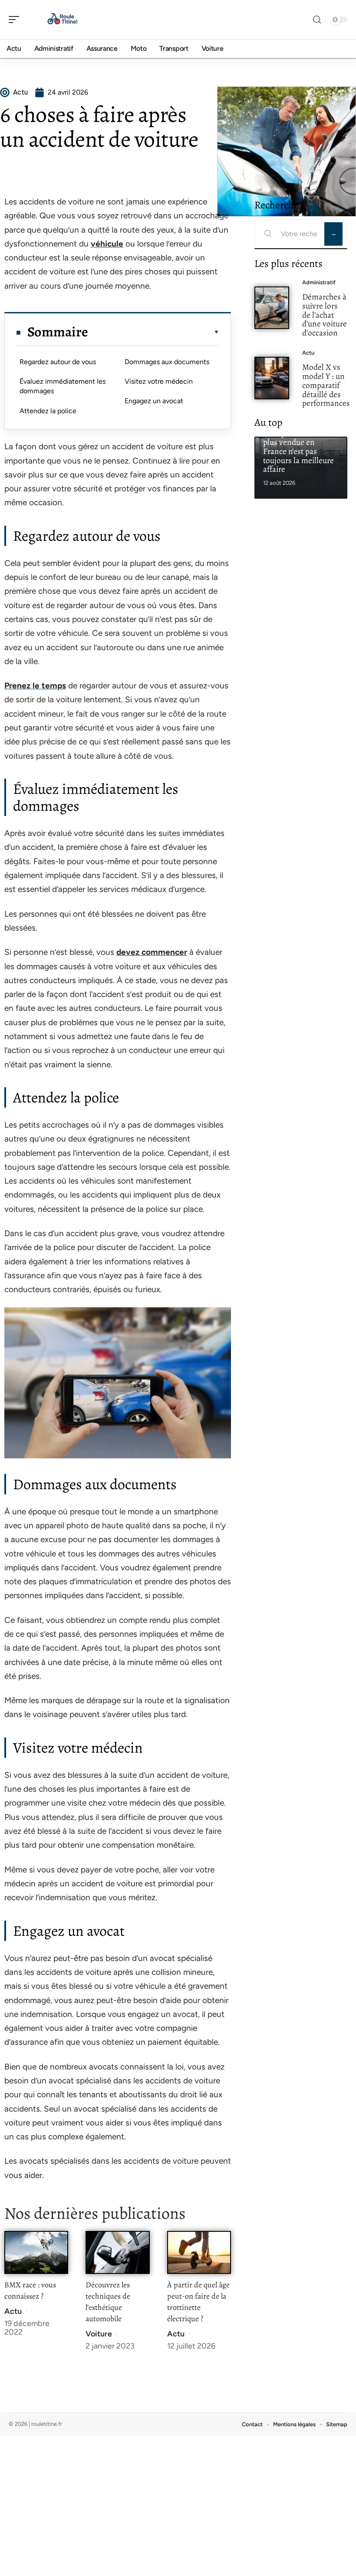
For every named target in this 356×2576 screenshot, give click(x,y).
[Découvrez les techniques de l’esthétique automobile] (117, 2252)
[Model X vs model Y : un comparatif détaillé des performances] (272, 378)
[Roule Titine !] (63, 20)
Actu (13, 2311)
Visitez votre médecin (159, 381)
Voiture (99, 2334)
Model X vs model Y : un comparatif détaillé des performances (326, 385)
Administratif (319, 282)
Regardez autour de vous (58, 362)
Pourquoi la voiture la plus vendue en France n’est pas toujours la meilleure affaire (300, 451)
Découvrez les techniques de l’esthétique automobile (108, 2302)
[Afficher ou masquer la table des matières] (154, 332)
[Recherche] (317, 20)
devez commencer (152, 952)
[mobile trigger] (16, 20)
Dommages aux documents (167, 362)
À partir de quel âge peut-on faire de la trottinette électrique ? (198, 2302)
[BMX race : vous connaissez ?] (36, 2252)
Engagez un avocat (154, 401)
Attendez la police (48, 411)
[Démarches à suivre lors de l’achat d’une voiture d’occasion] (272, 308)
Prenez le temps (35, 686)
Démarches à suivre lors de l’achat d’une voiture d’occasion (325, 315)
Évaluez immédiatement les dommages (63, 386)
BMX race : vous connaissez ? (30, 2290)
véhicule (107, 244)
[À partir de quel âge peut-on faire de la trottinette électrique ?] (199, 2252)
